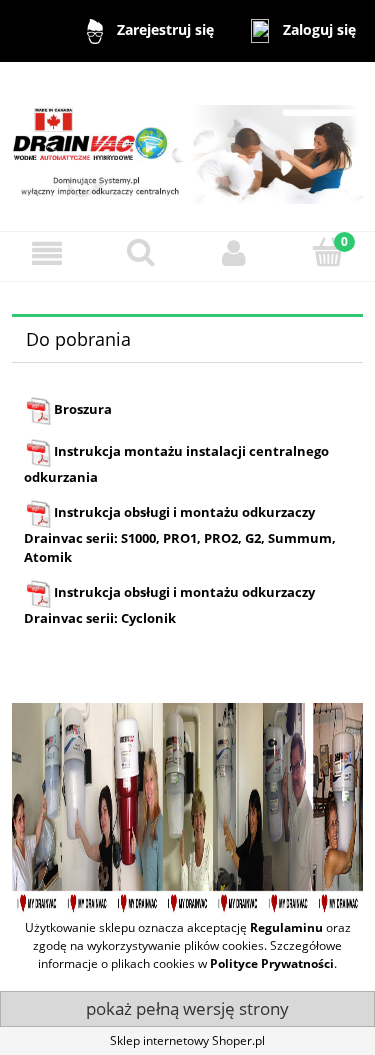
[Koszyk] (328, 252)
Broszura (83, 409)
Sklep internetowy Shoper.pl (187, 1040)
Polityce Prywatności (272, 963)
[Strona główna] (187, 145)
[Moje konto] (235, 253)
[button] (47, 253)
